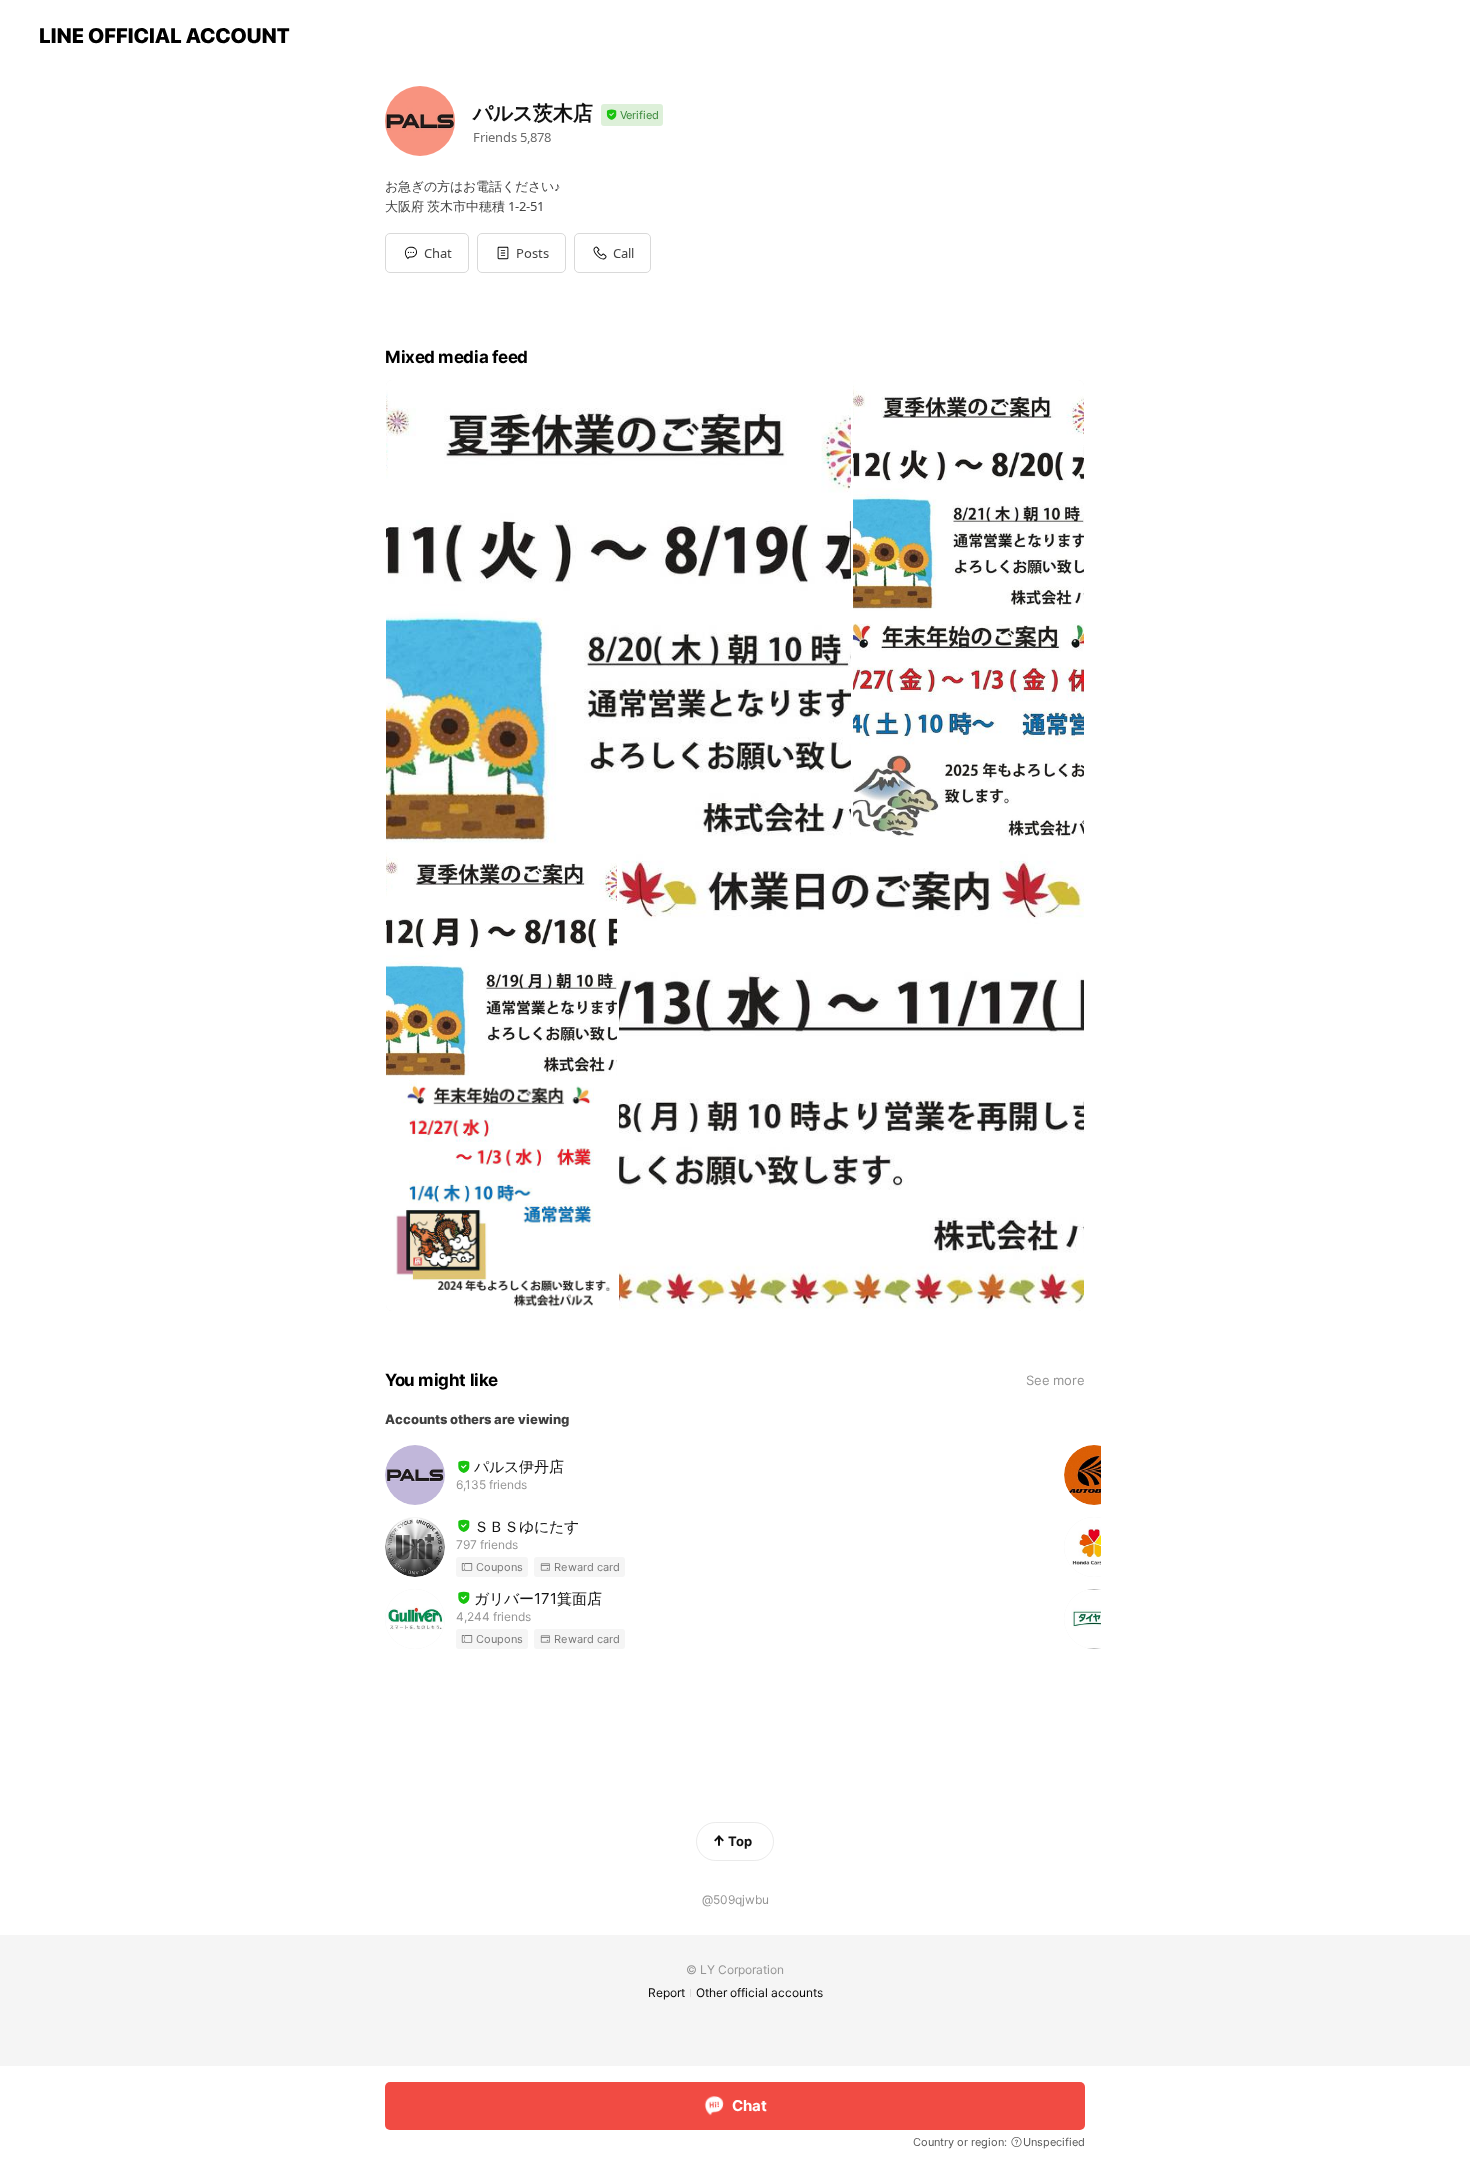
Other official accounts (759, 1992)
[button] (521, 253)
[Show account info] (632, 115)
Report (666, 1992)
